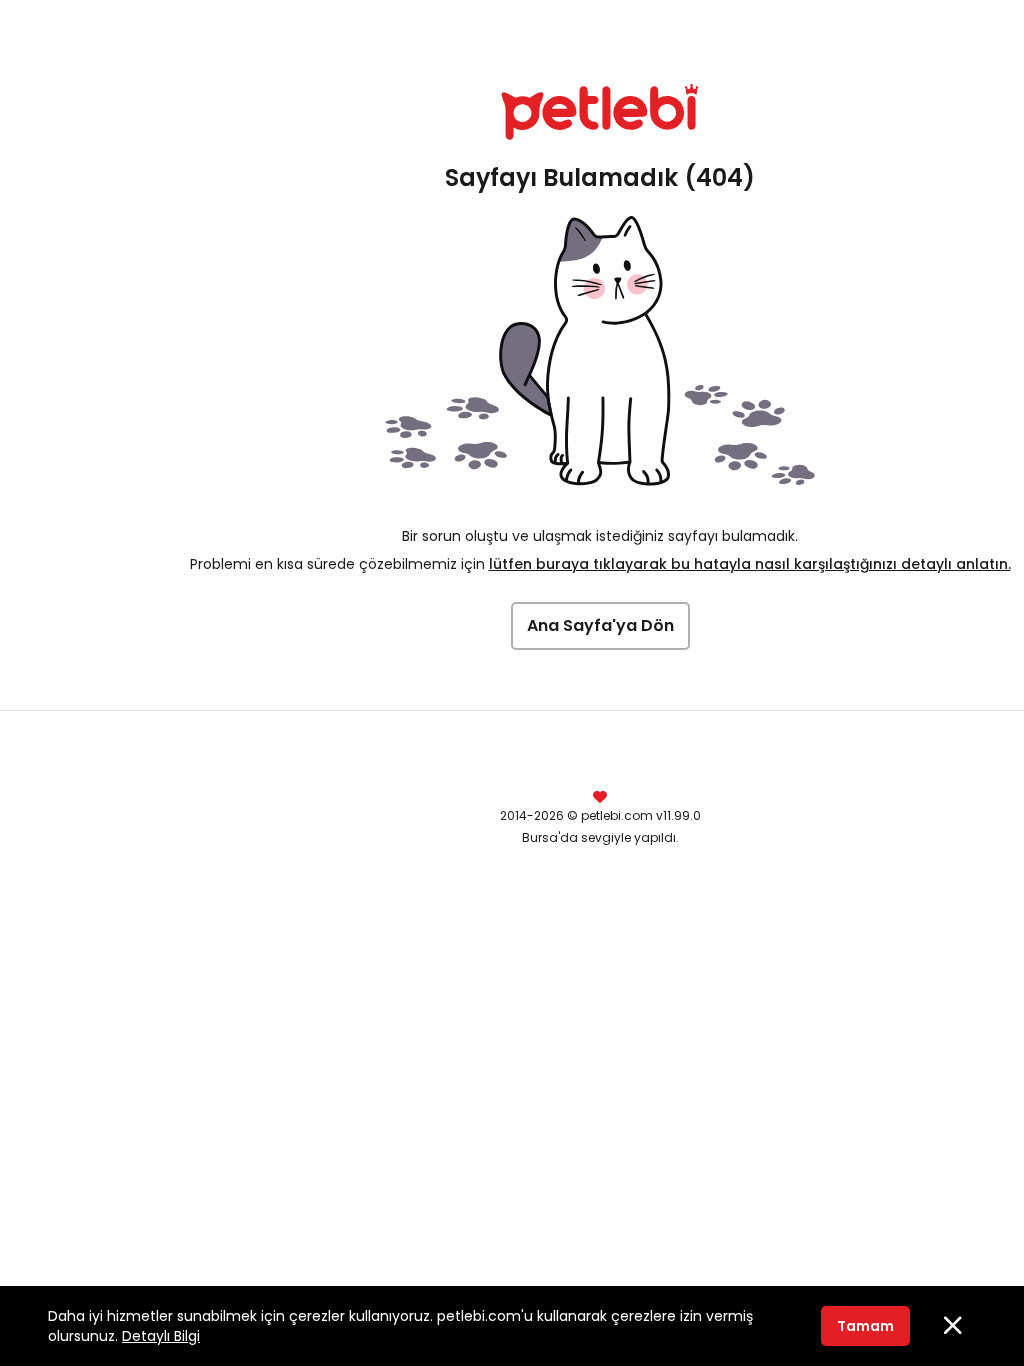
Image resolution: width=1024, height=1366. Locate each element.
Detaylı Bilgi (161, 1336)
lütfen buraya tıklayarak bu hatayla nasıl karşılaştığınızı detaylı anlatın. (750, 564)
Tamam (865, 1326)
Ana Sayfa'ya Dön (600, 625)
